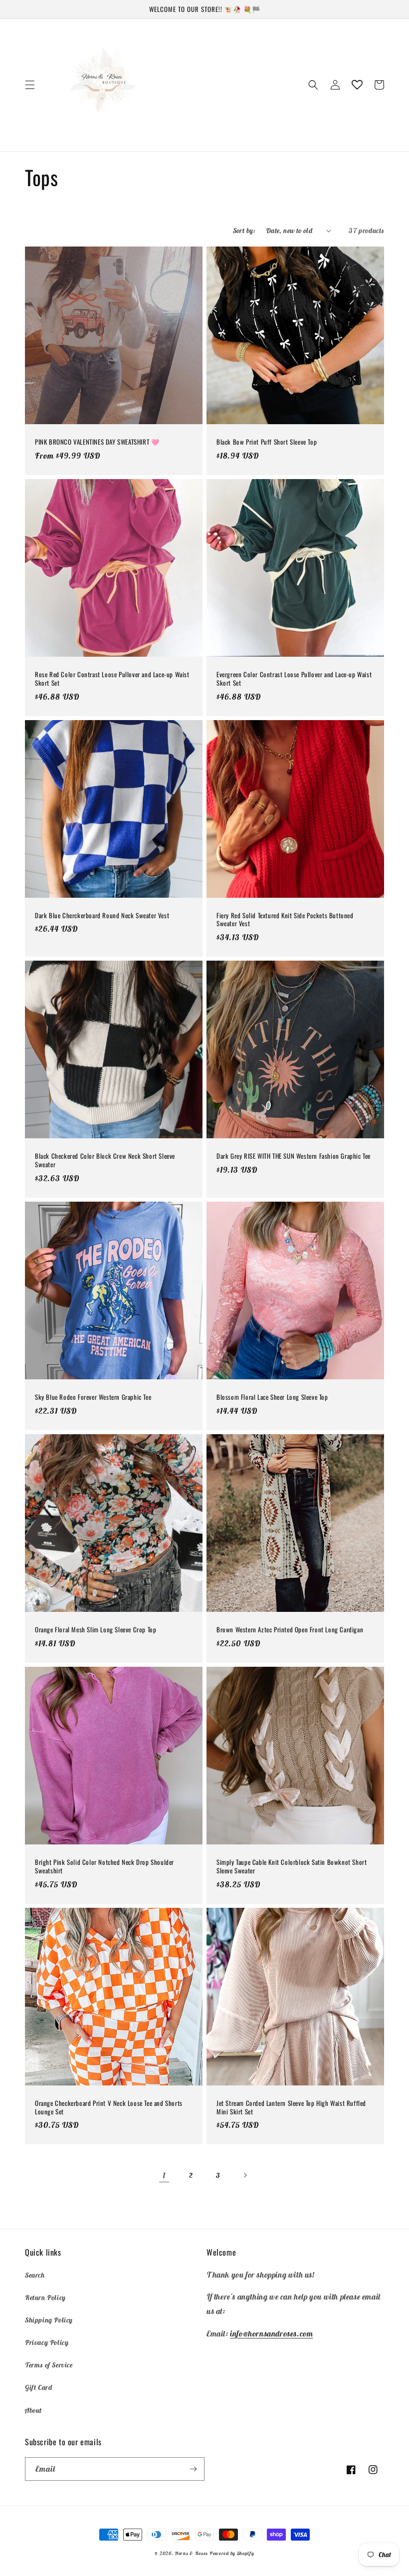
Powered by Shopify (232, 2553)
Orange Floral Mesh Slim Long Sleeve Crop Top (96, 1630)
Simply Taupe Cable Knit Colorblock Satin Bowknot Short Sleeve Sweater (292, 1866)
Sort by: (244, 231)
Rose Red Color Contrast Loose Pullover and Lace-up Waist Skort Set (112, 679)
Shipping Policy (49, 2320)
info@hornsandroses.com (271, 2333)
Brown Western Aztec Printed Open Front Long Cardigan (290, 1630)
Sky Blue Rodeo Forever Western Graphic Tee (93, 1397)
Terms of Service (49, 2365)
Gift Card (38, 2387)
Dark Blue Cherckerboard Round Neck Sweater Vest (102, 915)
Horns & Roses (192, 2553)
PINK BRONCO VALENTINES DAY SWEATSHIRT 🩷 (97, 442)
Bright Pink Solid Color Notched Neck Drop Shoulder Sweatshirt (104, 1866)
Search (35, 2275)
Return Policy (45, 2298)
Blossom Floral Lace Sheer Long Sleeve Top (272, 1397)
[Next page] (245, 2175)
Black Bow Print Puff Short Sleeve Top (267, 442)
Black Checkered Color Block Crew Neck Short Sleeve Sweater (105, 1160)
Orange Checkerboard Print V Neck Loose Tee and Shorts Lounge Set (109, 2107)
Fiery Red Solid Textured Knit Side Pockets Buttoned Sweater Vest (285, 920)
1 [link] (164, 2175)
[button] (30, 85)
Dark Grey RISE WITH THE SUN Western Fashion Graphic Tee (294, 1156)
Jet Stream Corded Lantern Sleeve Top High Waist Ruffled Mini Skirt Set (291, 2107)
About (33, 2410)
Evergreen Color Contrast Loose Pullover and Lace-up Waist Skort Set (294, 679)
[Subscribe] (193, 2469)
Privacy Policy (47, 2342)
